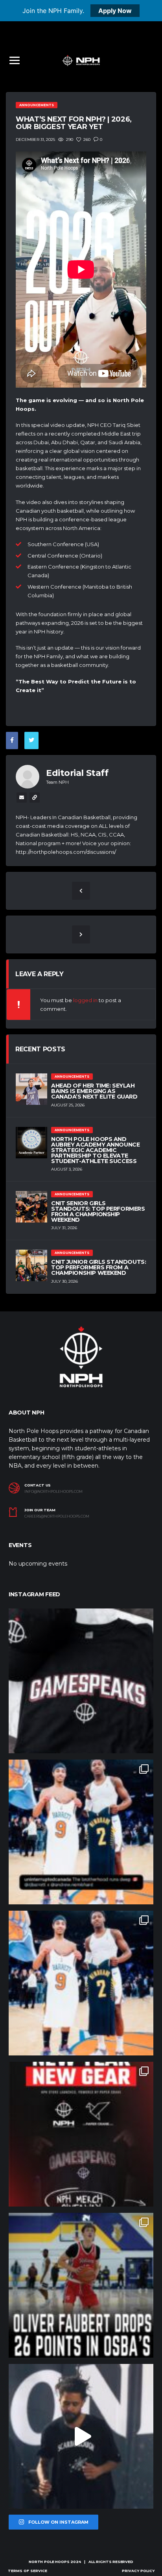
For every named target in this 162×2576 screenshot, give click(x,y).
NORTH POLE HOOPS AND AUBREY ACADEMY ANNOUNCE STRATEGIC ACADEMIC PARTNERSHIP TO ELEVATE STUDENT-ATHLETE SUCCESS (95, 1150)
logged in (85, 1000)
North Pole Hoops (49, 2562)
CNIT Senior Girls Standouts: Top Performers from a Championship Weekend (98, 1211)
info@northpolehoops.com (53, 1492)
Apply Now (115, 11)
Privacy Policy (138, 2571)
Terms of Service (28, 2571)
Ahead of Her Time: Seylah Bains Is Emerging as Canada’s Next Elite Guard (94, 1091)
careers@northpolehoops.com (57, 1516)
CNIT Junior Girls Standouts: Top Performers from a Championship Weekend (98, 1267)
